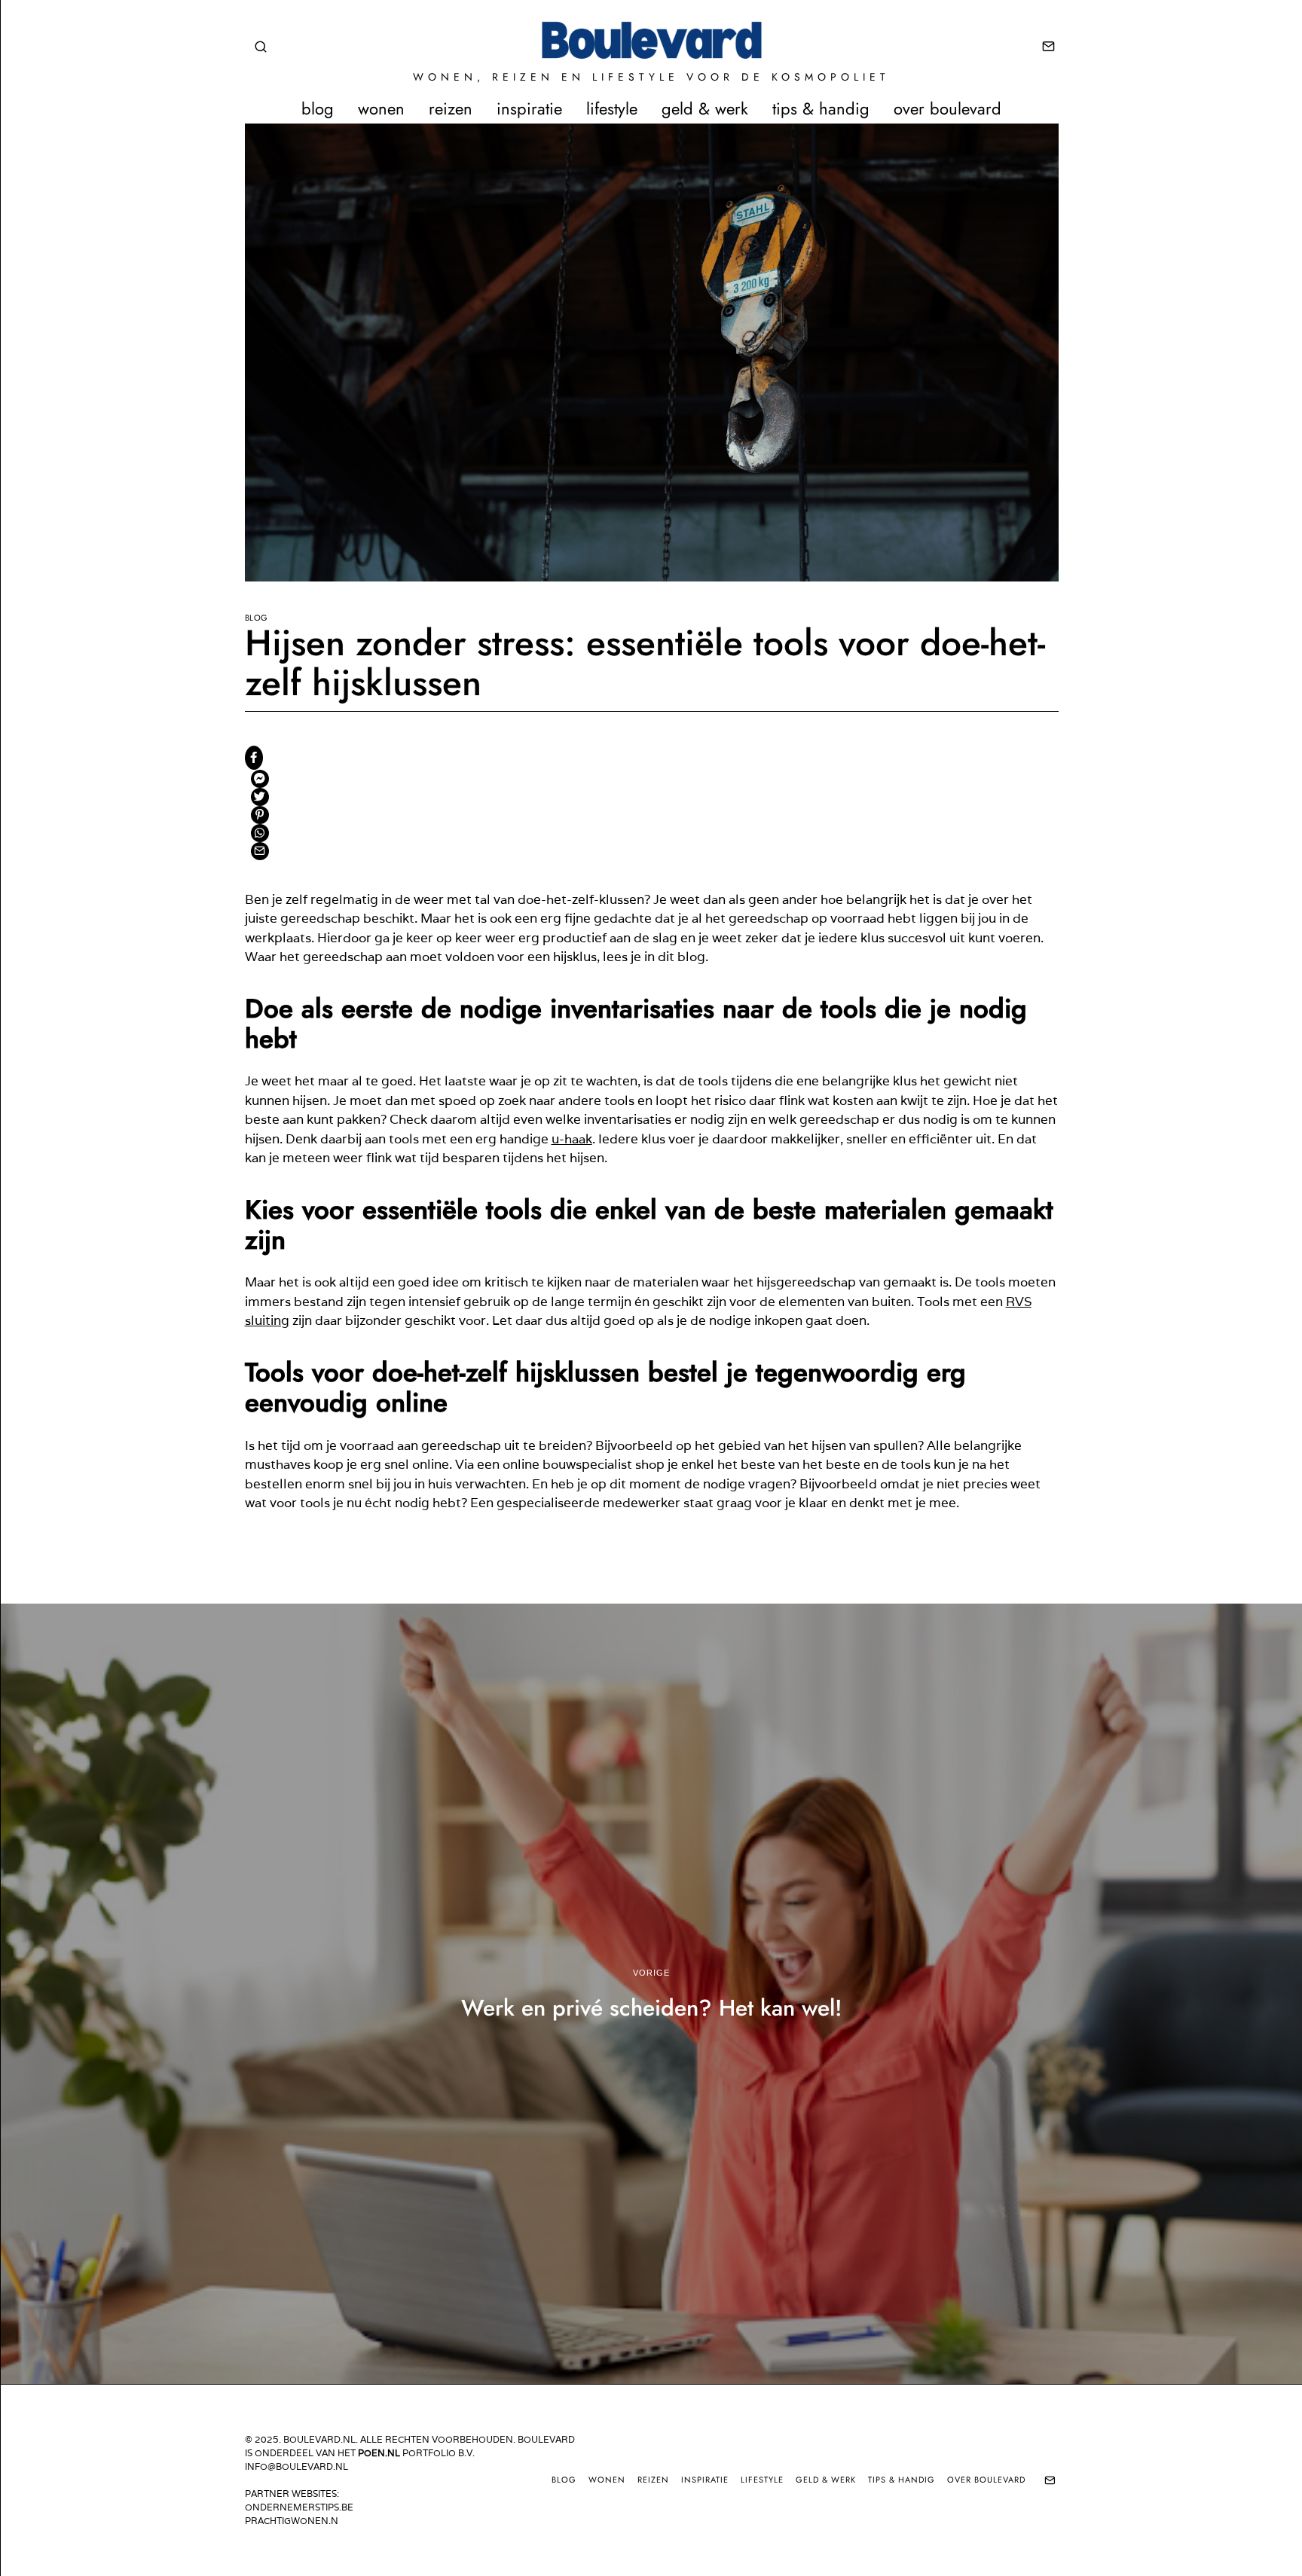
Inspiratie (529, 108)
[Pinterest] (260, 815)
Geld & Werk (705, 108)
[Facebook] (254, 758)
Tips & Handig (821, 108)
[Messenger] (260, 779)
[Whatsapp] (260, 833)
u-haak (572, 1139)
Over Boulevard (947, 108)
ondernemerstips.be (299, 2507)
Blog (318, 108)
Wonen (381, 108)
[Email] (1048, 47)
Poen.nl (379, 2453)
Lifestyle (612, 108)
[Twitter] (260, 797)
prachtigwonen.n (292, 2521)
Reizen (451, 108)
